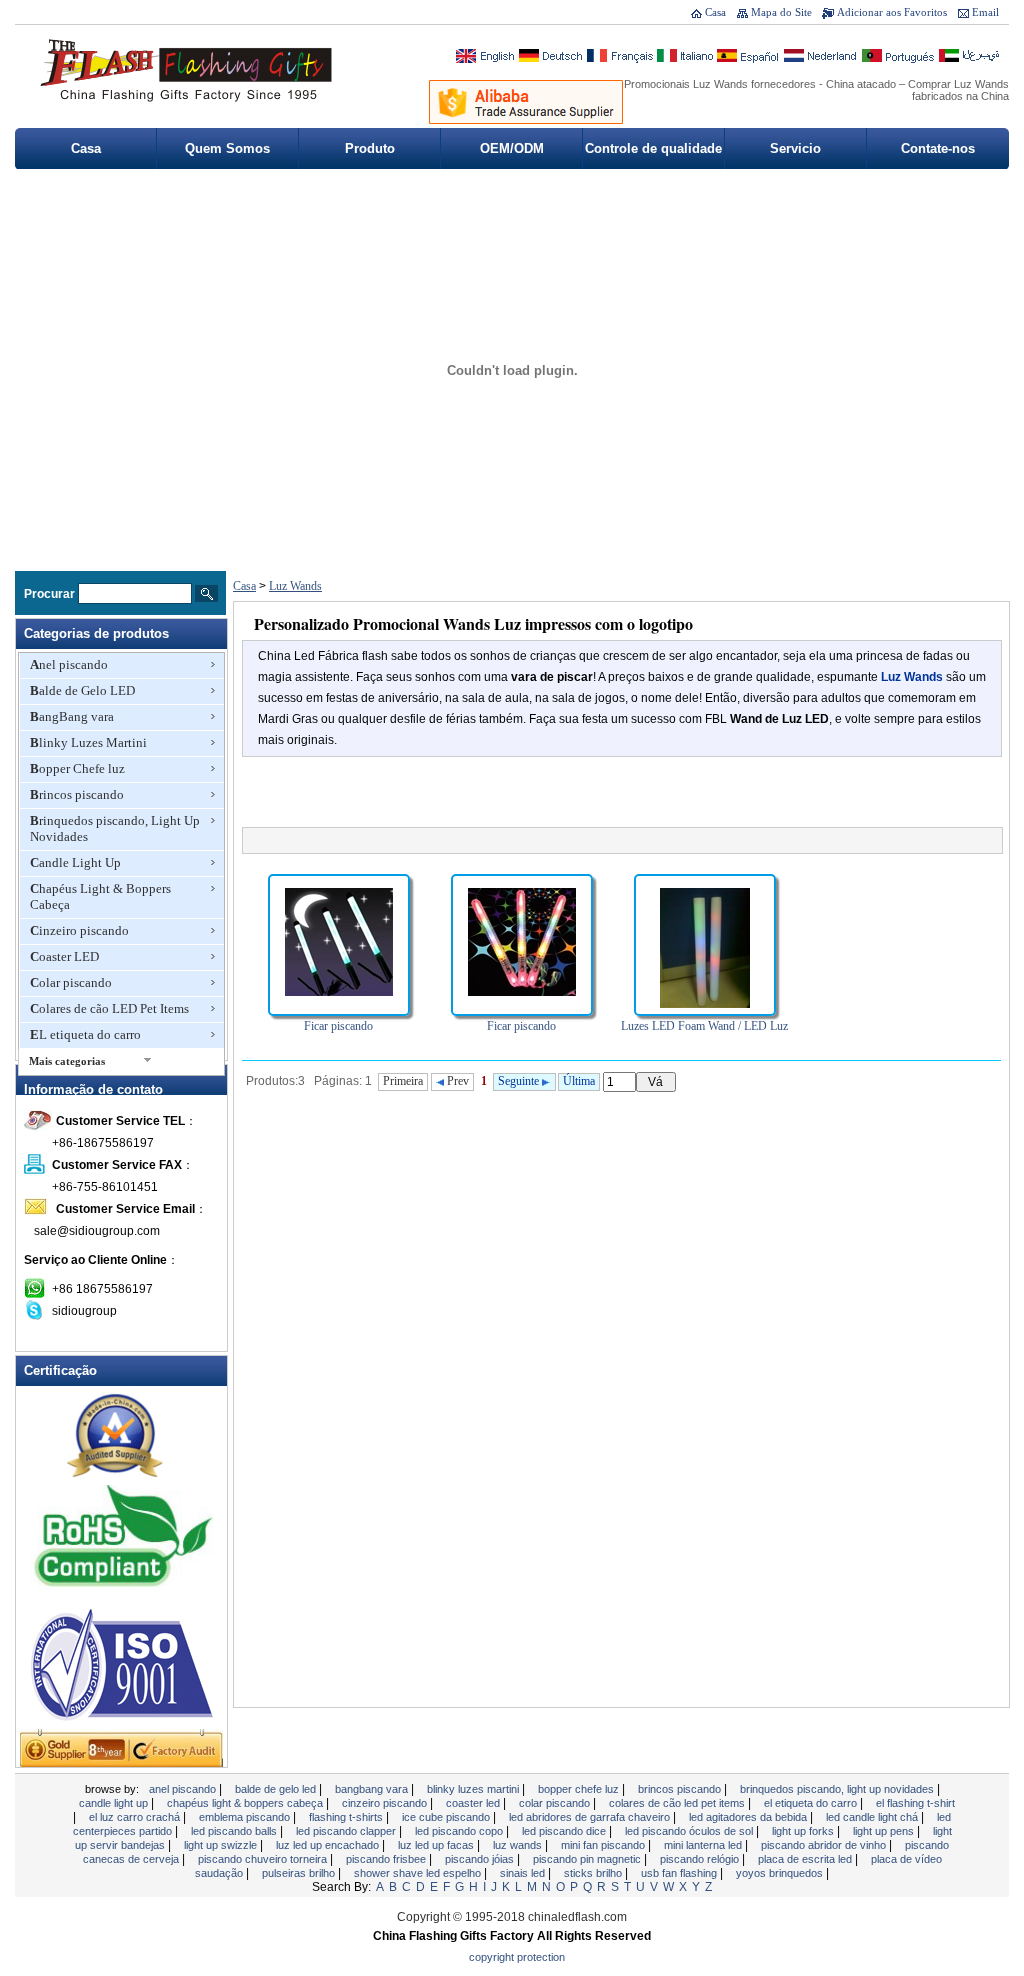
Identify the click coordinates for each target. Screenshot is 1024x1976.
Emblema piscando (246, 1817)
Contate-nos (938, 148)
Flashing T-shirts (347, 1817)
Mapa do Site (781, 12)
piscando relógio (701, 1859)
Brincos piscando (77, 794)
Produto (370, 148)
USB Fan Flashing (680, 1873)
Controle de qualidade (653, 148)
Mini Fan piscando (604, 1845)
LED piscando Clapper (347, 1831)
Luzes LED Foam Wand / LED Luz (704, 1026)
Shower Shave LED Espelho (419, 1873)
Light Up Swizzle (222, 1845)
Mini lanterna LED (704, 1845)
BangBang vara (72, 716)
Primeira (403, 1081)
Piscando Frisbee (387, 1859)
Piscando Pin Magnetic (588, 1859)
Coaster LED (64, 956)
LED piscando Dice (565, 1831)
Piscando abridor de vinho (825, 1845)
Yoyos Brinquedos (781, 1873)
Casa (715, 12)
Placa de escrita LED (806, 1859)
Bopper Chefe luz (77, 768)
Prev (456, 1081)
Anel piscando (69, 664)
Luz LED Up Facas (437, 1845)
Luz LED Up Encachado (329, 1845)
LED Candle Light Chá (873, 1817)
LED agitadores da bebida (749, 1817)
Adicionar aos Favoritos (892, 12)
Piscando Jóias (481, 1859)
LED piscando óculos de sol (690, 1831)
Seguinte (520, 1081)
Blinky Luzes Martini (88, 742)
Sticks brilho (594, 1873)
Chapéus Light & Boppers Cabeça (100, 896)
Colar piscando (71, 982)
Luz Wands (295, 586)
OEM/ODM (512, 148)
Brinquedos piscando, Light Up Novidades (115, 828)
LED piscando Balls (235, 1831)
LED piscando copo (460, 1831)
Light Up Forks (804, 1831)
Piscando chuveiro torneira (264, 1859)
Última (579, 1081)
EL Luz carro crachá (136, 1817)
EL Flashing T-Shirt (915, 1803)
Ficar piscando (338, 1026)
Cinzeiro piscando (79, 930)
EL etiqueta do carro (85, 1034)
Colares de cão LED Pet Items (109, 1008)
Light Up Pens (885, 1831)
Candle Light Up (75, 862)
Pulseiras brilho (300, 1873)
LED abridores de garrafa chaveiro (591, 1817)
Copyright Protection (517, 1957)
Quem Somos (227, 148)
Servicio (795, 148)
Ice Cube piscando (447, 1817)
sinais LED (524, 1873)
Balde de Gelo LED (82, 690)
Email (985, 12)
